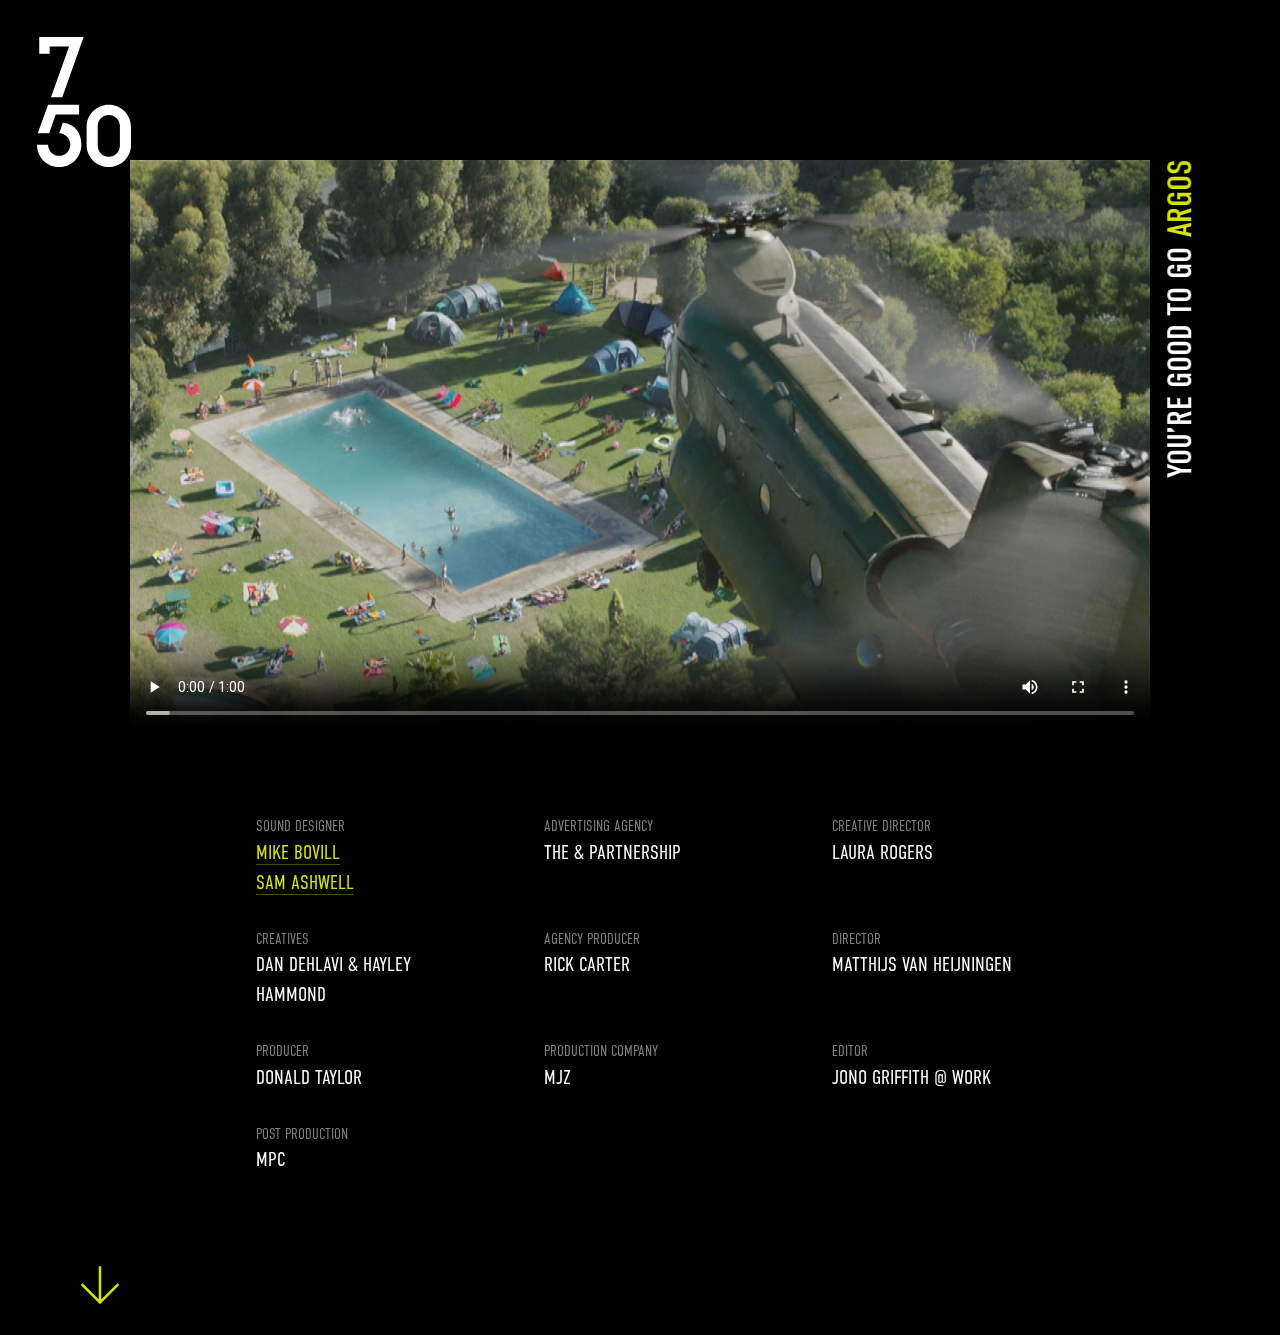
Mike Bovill (298, 852)
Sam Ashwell (305, 882)
